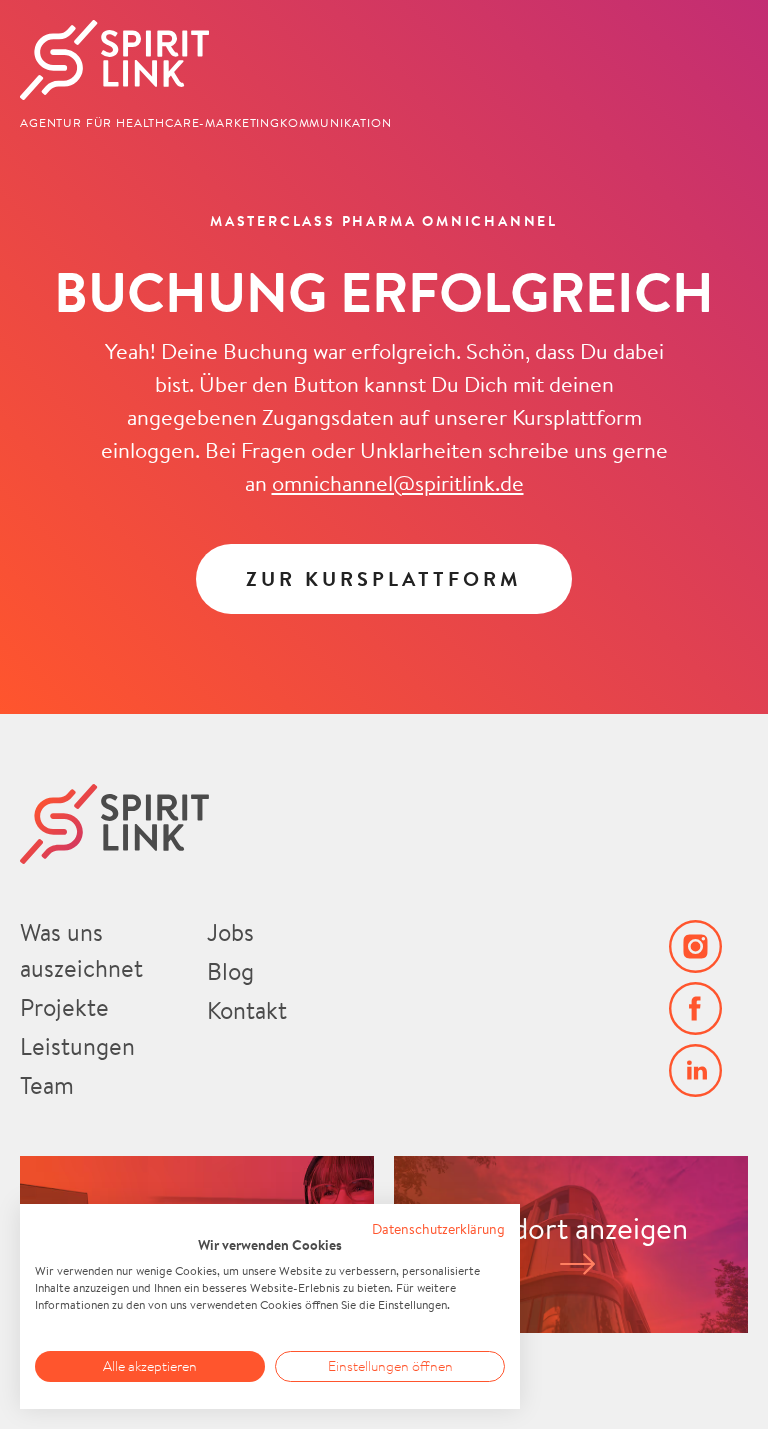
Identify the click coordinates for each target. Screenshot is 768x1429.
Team (47, 1085)
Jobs (230, 932)
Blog (230, 971)
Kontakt (247, 1010)
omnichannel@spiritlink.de (398, 482)
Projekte (64, 1007)
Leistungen (77, 1046)
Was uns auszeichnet (81, 950)
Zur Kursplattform (384, 578)
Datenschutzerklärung (438, 1229)
